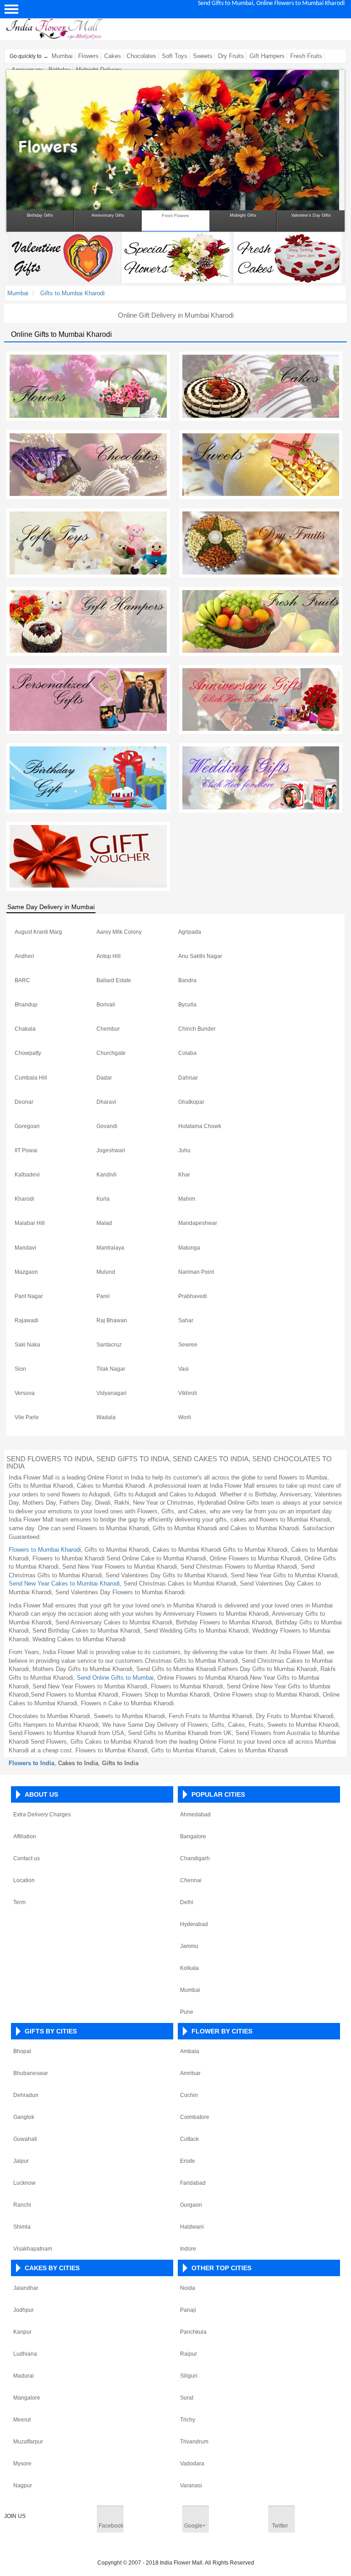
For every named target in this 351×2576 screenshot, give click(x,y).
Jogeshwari (111, 1150)
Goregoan (27, 1126)
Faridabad (193, 2183)
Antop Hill (109, 956)
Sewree (188, 1345)
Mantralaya (110, 1248)
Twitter (280, 2526)
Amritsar (190, 2073)
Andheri (24, 956)
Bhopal (22, 2051)
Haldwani (192, 2227)
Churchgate (111, 1053)
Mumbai (62, 56)
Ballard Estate (114, 980)
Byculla (187, 1005)
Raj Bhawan (112, 1320)
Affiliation (25, 1836)
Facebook (111, 2526)
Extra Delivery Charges (42, 1815)
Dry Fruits (231, 56)
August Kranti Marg (38, 932)
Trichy (188, 2420)
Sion (20, 1369)
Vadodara (192, 2464)
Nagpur (23, 2486)
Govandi (107, 1126)
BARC (22, 980)
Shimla (22, 2227)
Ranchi (22, 2205)
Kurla (103, 1199)
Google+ (195, 2526)
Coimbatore (195, 2117)
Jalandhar (26, 2288)
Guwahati (25, 2139)
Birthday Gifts (40, 215)
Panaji (188, 2310)
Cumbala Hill (31, 1078)
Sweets (203, 56)
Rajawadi (27, 1320)
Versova (25, 1393)
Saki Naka (27, 1345)
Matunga (189, 1248)
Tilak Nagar (111, 1369)
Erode (188, 2161)
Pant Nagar (29, 1296)
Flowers (88, 56)
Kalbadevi (27, 1175)
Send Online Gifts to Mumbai (115, 1678)
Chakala (25, 1029)
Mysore (22, 2464)
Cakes (113, 56)
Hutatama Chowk (200, 1126)
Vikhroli (188, 1393)
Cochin (189, 2095)
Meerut (22, 2420)
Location (24, 1880)
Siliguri (189, 2376)
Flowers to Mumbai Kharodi (45, 1550)
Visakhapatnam (33, 2249)
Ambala (190, 2051)
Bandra (187, 980)
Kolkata (189, 1968)
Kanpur (22, 2332)
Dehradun (26, 2095)
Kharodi (24, 1199)
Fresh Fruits (306, 56)
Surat (187, 2398)
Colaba (187, 1053)
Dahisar (188, 1078)
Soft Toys (175, 56)
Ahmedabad (195, 1815)
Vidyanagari (112, 1393)
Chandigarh (195, 1858)
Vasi (183, 1369)
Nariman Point (196, 1272)
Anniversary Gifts (108, 215)
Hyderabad (194, 1924)
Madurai (24, 2376)
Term (19, 1902)
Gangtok (24, 2117)
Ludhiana (25, 2354)
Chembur (108, 1029)
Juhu (184, 1150)
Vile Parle (27, 1417)
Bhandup (26, 1005)
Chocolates (141, 56)
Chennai (191, 1880)
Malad (104, 1223)
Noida (188, 2288)
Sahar (186, 1320)
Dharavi (106, 1102)
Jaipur (21, 2161)
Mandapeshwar (198, 1223)
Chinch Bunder (197, 1029)
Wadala (106, 1417)
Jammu (189, 1946)
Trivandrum (194, 2442)
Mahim (187, 1199)
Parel (103, 1296)
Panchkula (193, 2332)
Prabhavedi (193, 1296)
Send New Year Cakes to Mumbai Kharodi (64, 1583)
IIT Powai (26, 1150)
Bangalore (193, 1836)
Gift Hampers (267, 56)
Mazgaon (26, 1272)
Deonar (24, 1102)
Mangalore (27, 2398)
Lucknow (24, 2183)
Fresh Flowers (175, 216)
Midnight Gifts (243, 215)
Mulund (106, 1272)
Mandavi (25, 1248)
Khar (184, 1175)
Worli (185, 1417)
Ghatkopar (191, 1102)
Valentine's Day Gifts (311, 215)
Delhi (187, 1902)
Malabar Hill (30, 1223)
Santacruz (109, 1345)
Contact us (27, 1858)
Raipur (189, 2354)
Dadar (104, 1078)
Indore (188, 2249)
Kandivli (106, 1175)
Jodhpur (24, 2310)
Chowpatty (28, 1053)
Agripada (190, 932)
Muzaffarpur (28, 2442)
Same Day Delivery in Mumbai (51, 907)
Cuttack (189, 2139)
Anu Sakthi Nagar (200, 956)
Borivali (106, 1005)
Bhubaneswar (31, 2073)
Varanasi (191, 2486)
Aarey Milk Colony (119, 932)
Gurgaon (191, 2205)
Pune (187, 2012)
